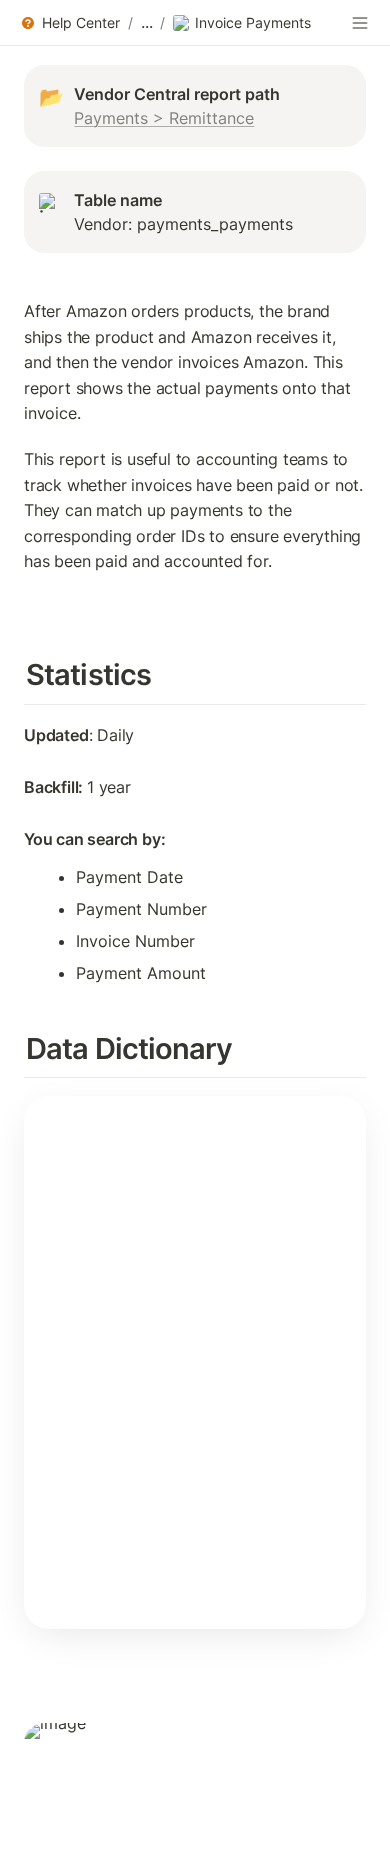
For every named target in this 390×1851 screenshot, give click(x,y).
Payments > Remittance (164, 118)
